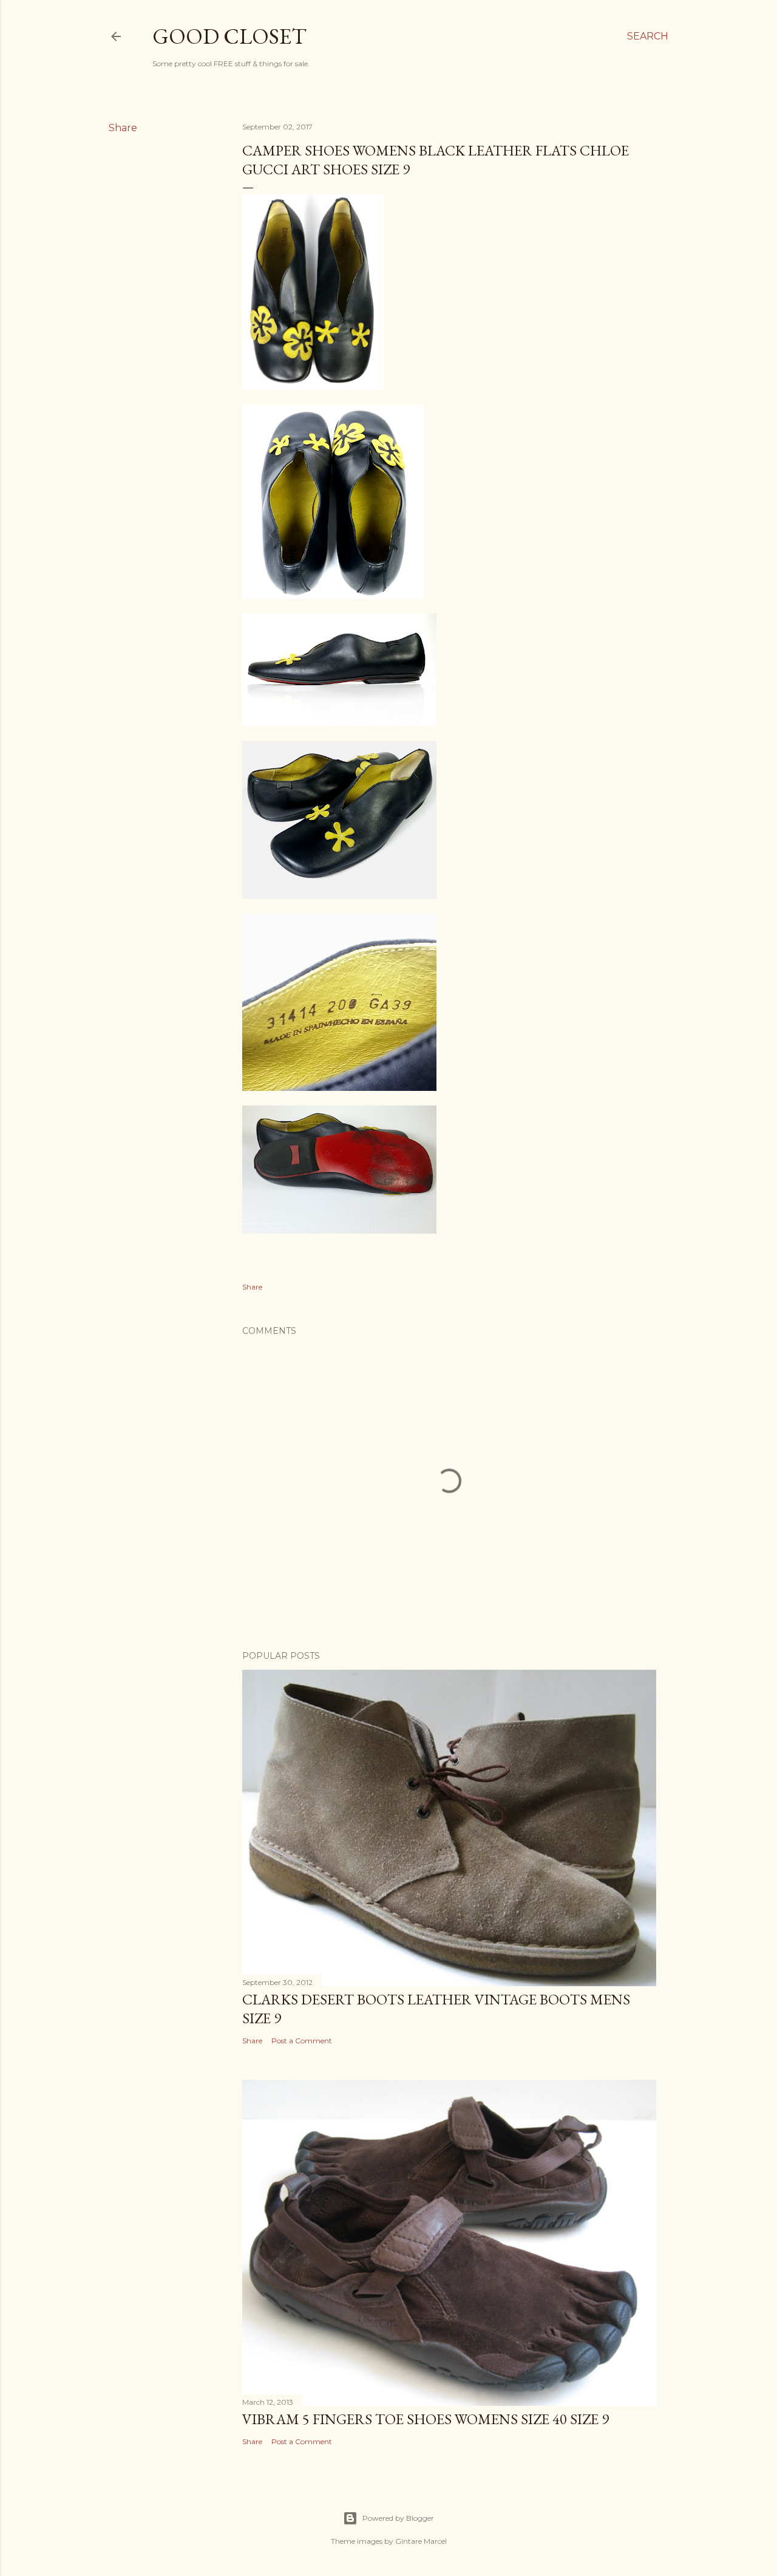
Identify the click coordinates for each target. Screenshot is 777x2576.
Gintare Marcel (421, 2541)
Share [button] (123, 128)
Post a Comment (302, 2041)
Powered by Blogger (398, 2518)
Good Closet (229, 36)
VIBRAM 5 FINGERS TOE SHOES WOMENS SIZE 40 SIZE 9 (426, 2419)
